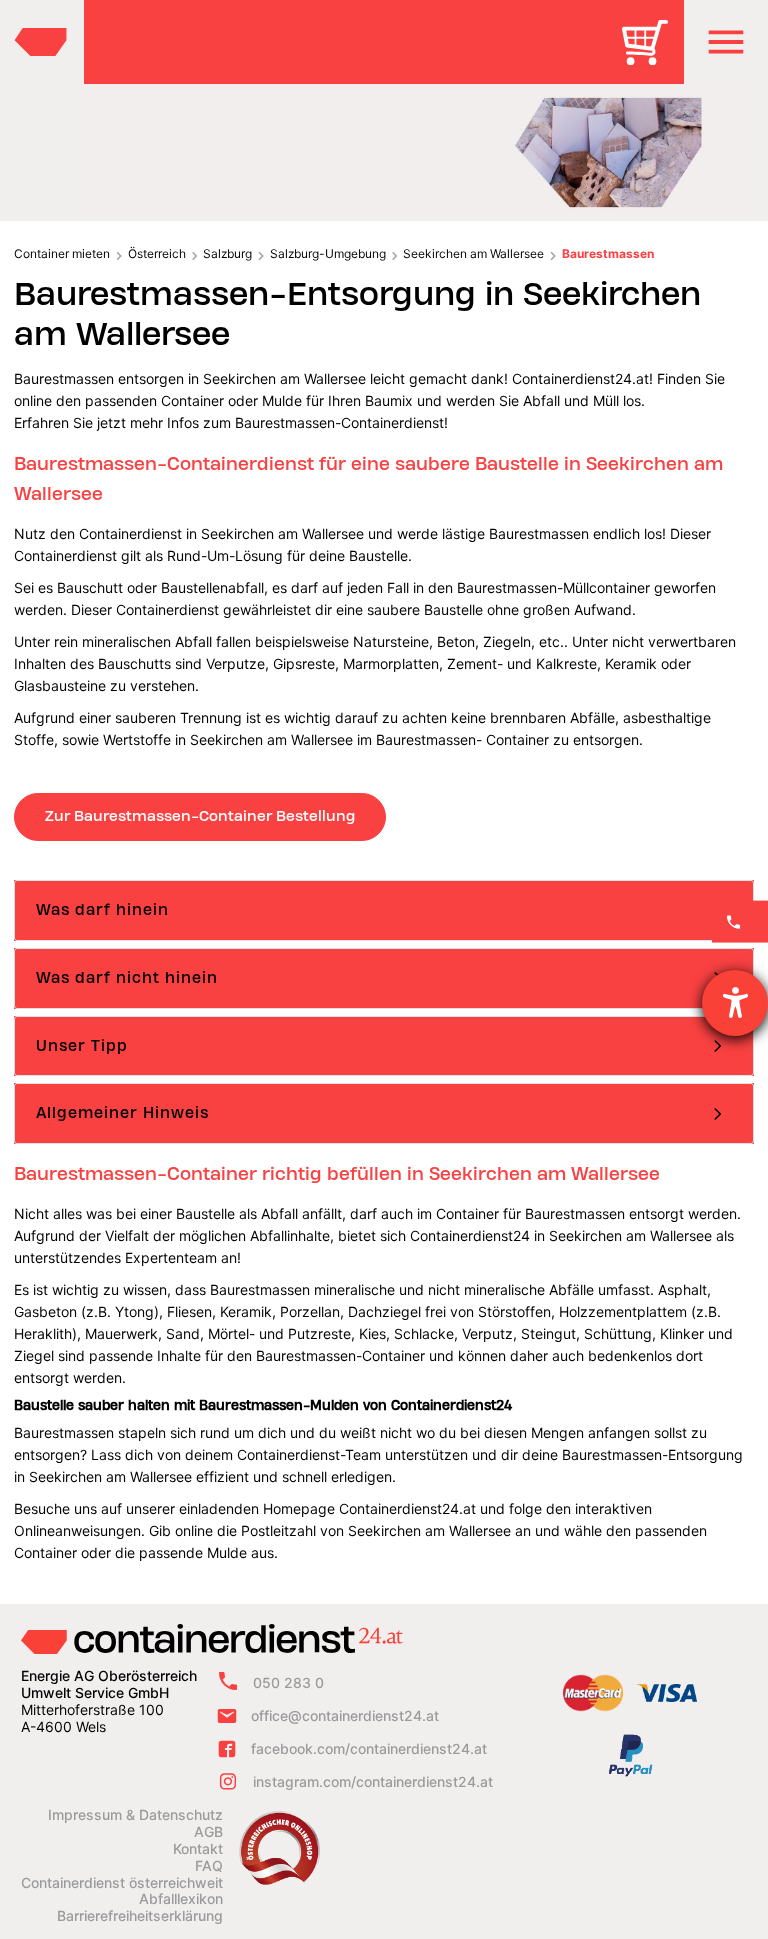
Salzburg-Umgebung (328, 253)
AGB (208, 1832)
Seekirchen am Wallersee (473, 253)
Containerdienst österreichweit (122, 1883)
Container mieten (62, 253)
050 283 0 (288, 1682)
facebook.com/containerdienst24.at (369, 1748)
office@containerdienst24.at (345, 1715)
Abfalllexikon (181, 1899)
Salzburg (227, 253)
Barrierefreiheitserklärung (140, 1916)
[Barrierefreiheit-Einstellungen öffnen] (735, 1003)
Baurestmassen (608, 253)
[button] (726, 42)
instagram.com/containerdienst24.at (373, 1781)
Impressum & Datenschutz (135, 1815)
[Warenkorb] (652, 56)
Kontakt (198, 1849)
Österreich (157, 253)
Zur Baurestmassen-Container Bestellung (200, 816)
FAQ (209, 1866)
